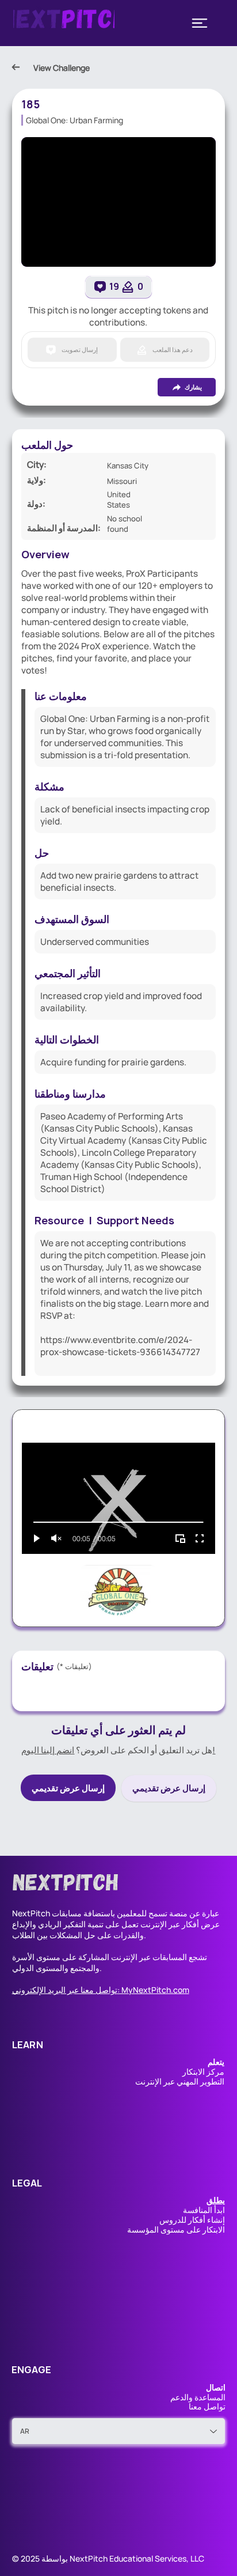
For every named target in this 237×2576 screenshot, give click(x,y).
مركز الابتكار (203, 2072)
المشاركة (94, 1957)
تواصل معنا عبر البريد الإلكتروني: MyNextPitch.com (101, 1990)
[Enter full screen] (200, 1538)
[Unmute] (56, 1538)
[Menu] (200, 23)
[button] (216, 2200)
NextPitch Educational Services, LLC (137, 2558)
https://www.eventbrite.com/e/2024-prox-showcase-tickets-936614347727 (120, 1346)
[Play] (37, 1538)
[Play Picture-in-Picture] (180, 1538)
